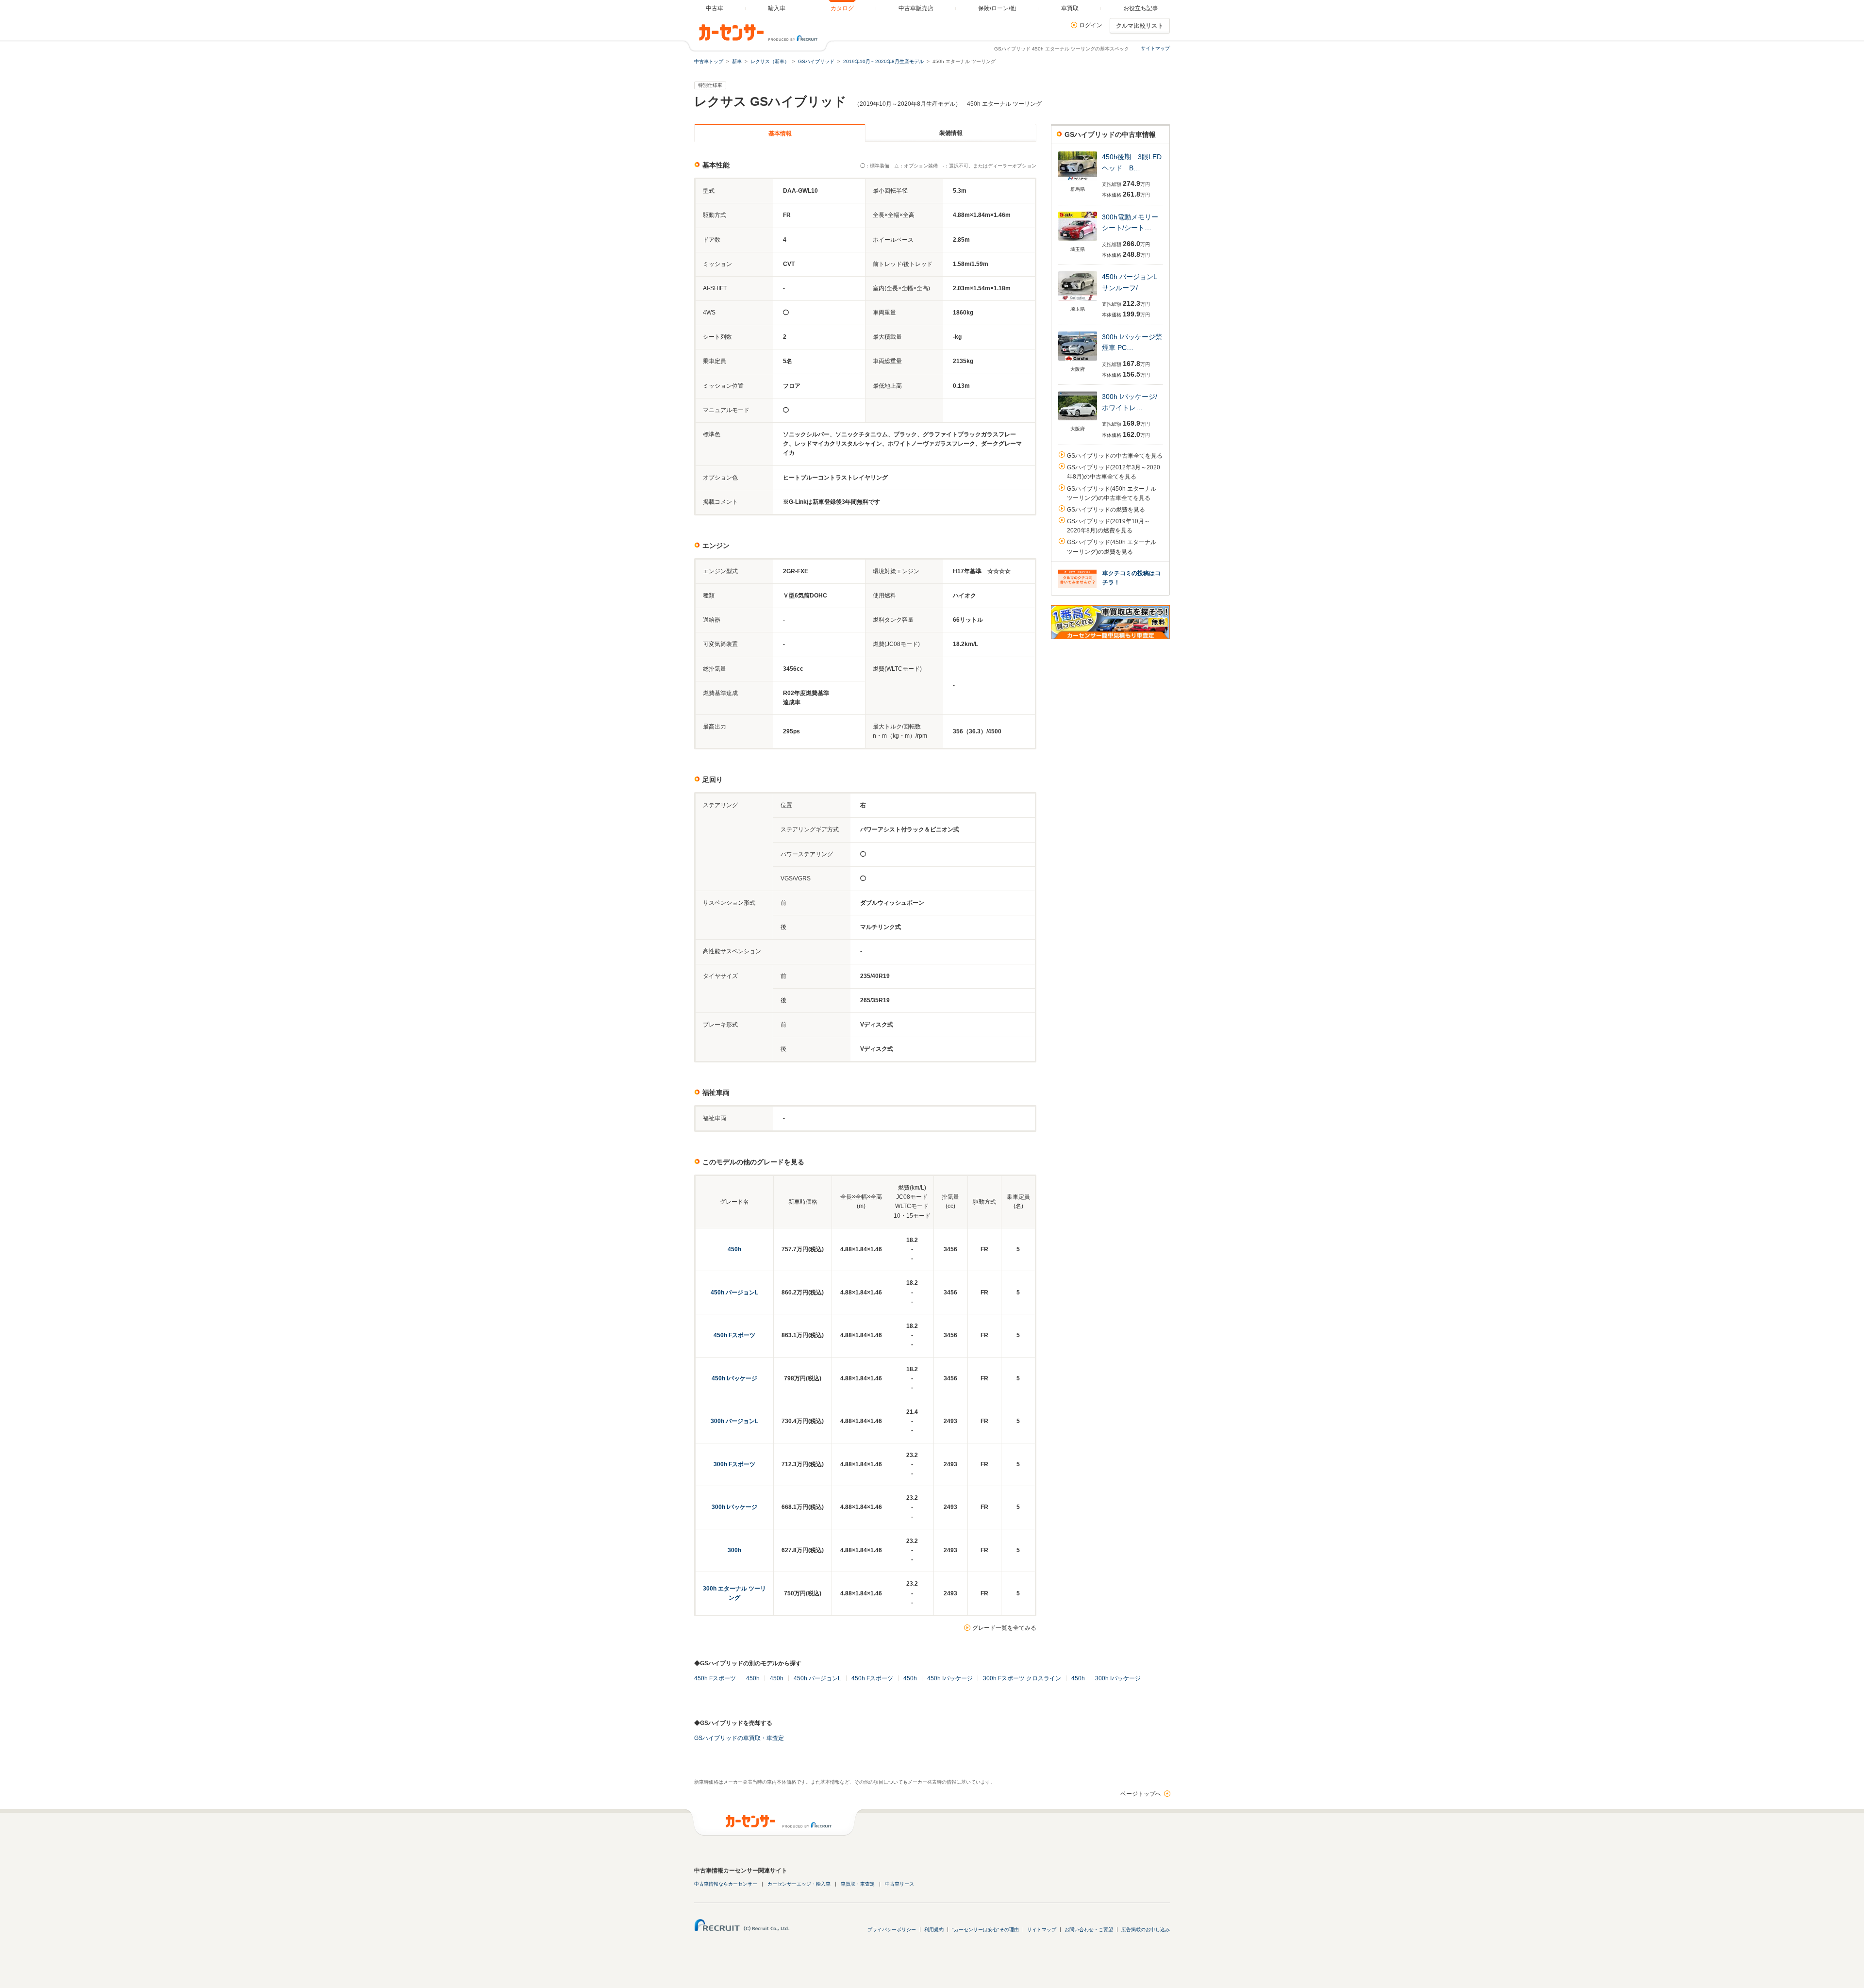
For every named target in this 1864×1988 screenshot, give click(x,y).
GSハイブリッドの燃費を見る (1106, 510)
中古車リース (899, 1884)
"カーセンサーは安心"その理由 (985, 1930)
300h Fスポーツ (734, 1464)
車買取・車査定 (858, 1884)
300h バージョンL (734, 1421)
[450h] (1078, 181)
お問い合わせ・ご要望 (1089, 1930)
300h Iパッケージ (734, 1507)
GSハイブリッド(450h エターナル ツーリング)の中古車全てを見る (1112, 493)
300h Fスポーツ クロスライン (1022, 1678)
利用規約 (934, 1930)
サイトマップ (1155, 48)
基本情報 (780, 133)
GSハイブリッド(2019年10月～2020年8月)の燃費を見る (1108, 526)
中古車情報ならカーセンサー (726, 1884)
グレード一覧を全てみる (1004, 1628)
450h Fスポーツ (734, 1335)
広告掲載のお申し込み (1146, 1930)
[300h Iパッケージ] (1078, 361)
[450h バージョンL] (1078, 301)
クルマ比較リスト (1140, 26)
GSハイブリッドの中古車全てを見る (1115, 456)
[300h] (1078, 241)
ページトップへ (1141, 1794)
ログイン (1091, 25)
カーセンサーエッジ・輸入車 (799, 1884)
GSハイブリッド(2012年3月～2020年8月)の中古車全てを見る (1114, 472)
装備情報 (951, 133)
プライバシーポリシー (892, 1930)
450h (734, 1249)
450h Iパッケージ (734, 1378)
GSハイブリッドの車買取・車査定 (739, 1738)
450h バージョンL (734, 1292)
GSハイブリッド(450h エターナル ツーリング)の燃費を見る (1112, 547)
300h (734, 1550)
